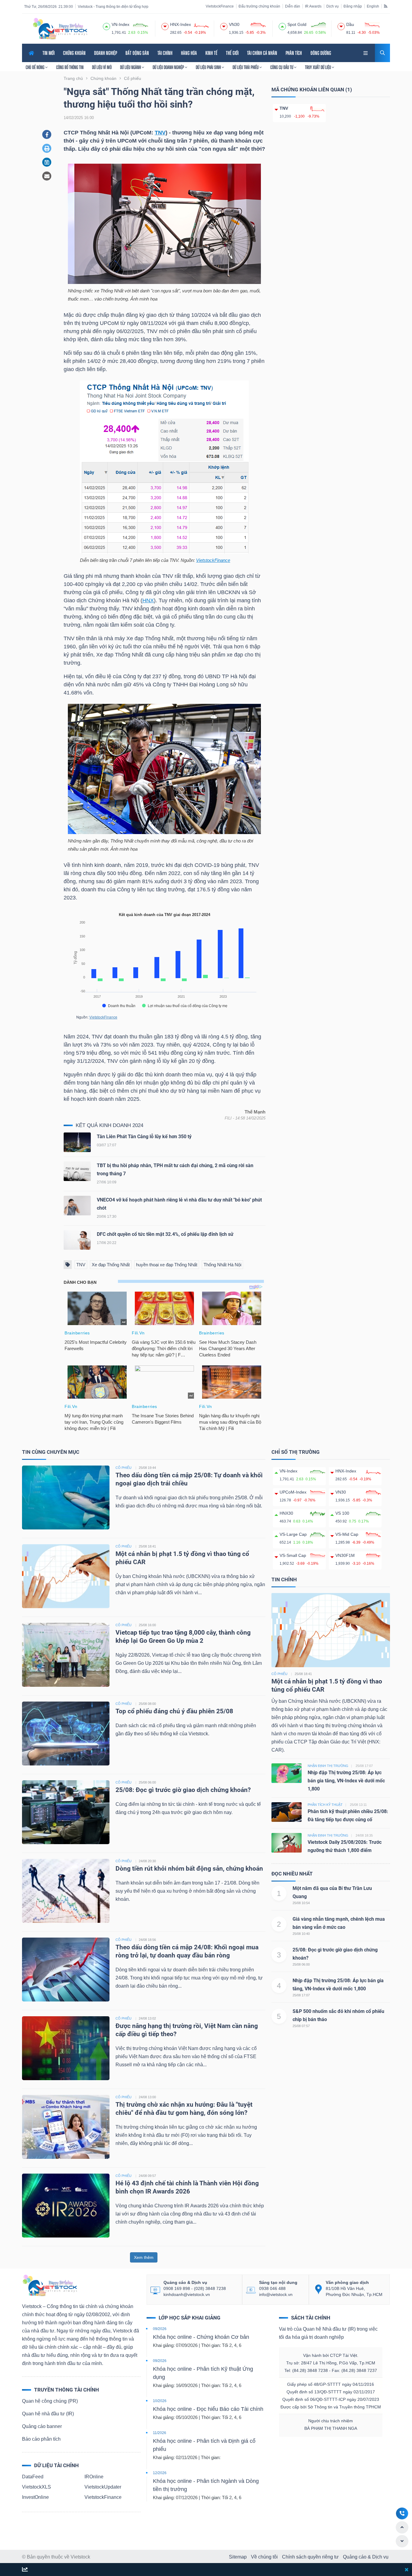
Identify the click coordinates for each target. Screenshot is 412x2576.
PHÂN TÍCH (294, 53)
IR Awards (313, 6)
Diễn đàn (293, 6)
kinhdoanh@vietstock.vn (187, 2294)
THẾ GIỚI (232, 53)
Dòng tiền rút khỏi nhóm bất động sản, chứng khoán (190, 1869)
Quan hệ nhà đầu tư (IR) (48, 2414)
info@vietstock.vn (276, 2294)
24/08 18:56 (147, 1940)
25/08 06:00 (147, 1782)
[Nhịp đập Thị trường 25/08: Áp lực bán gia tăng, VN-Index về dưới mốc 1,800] (287, 1773)
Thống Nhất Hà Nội (222, 1265)
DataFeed (33, 2477)
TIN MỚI (49, 53)
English (373, 6)
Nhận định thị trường (328, 1766)
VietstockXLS (36, 2487)
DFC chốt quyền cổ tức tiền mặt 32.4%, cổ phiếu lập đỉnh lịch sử (165, 1234)
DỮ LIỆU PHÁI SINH (209, 67)
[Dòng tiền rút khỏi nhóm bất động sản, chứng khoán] (66, 1890)
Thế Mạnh (255, 1112)
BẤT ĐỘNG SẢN (137, 53)
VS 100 (342, 1513)
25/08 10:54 (301, 1903)
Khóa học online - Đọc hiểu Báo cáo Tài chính (208, 2409)
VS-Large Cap (293, 1534)
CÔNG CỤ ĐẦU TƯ (282, 67)
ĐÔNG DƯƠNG (321, 53)
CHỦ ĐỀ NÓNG (35, 67)
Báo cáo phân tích (41, 2439)
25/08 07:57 (301, 2026)
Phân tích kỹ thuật (325, 1805)
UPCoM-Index (293, 1492)
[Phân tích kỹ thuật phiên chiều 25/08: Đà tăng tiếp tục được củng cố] (287, 1811)
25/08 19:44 (147, 1468)
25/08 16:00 (147, 1625)
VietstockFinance (220, 6)
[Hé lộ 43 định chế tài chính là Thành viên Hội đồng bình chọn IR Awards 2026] (66, 2205)
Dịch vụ (333, 6)
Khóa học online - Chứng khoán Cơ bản (201, 2337)
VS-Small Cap (293, 1555)
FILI (228, 1118)
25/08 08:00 (147, 1704)
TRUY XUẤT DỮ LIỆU (318, 67)
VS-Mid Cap (347, 1534)
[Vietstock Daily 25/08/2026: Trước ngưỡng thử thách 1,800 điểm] (287, 1842)
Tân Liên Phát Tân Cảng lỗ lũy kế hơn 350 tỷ (144, 1137)
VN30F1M (345, 1555)
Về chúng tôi (264, 2557)
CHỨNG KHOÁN (74, 53)
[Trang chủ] (49, 2285)
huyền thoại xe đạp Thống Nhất (167, 1265)
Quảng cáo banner (42, 2426)
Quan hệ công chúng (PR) (50, 2401)
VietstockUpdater (103, 2487)
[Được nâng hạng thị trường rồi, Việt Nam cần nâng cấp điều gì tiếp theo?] (66, 2048)
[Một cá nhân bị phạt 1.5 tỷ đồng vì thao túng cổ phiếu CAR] (66, 1576)
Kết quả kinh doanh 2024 (109, 1125)
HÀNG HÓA (189, 53)
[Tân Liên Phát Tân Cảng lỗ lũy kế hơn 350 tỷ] (77, 1144)
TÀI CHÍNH (165, 53)
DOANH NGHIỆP (106, 53)
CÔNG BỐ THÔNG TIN (70, 67)
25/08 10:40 (301, 1934)
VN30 (341, 1492)
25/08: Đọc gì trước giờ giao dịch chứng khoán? (183, 1790)
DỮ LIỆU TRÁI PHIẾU (246, 67)
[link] (366, 52)
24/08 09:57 (147, 2176)
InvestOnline (35, 2497)
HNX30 (286, 1513)
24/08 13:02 (147, 2018)
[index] (106, 26)
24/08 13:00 (147, 2097)
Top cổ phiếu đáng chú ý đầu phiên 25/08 (174, 1711)
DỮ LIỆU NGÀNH (131, 67)
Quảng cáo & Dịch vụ (366, 2557)
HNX (148, 600)
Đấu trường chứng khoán (259, 6)
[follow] (25, 2570)
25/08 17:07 (301, 1995)
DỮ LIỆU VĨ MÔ (102, 67)
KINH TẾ (211, 53)
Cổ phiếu (279, 1674)
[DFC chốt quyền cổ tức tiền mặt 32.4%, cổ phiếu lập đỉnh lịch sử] (77, 1241)
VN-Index (288, 1471)
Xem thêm (144, 2257)
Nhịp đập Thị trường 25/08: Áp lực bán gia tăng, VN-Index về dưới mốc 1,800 (346, 1781)
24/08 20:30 (147, 1861)
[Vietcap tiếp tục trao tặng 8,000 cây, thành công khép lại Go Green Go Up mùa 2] (66, 1654)
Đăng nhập (353, 6)
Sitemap (238, 2557)
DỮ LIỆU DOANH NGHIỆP (169, 67)
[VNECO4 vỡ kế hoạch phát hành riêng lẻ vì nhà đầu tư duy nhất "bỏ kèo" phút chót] (77, 1207)
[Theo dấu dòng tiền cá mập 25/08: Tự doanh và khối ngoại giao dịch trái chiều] (66, 1497)
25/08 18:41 (147, 1546)
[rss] (386, 6)
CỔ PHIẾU (124, 1468)
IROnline (94, 2477)
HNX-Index (346, 1471)
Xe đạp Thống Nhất (111, 1265)
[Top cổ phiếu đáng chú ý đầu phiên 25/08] (66, 1733)
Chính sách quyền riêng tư (310, 2557)
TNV (160, 133)
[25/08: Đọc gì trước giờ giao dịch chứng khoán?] (66, 1812)
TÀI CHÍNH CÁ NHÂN (262, 53)
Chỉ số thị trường (296, 1452)
